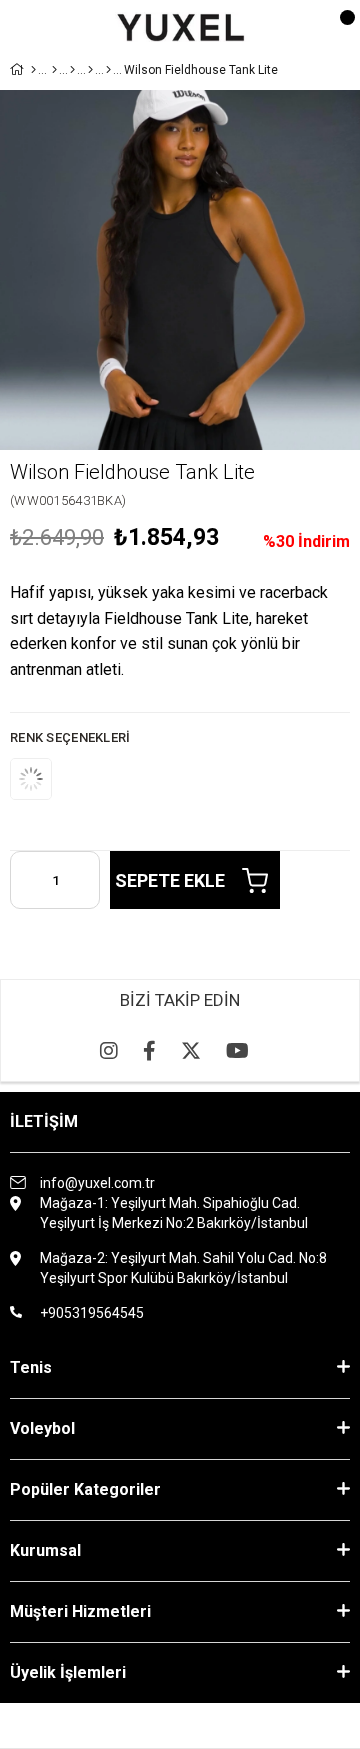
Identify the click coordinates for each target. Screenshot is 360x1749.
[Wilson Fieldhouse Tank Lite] (50, 779)
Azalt (25, 880)
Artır (85, 880)
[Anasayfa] (33, 70)
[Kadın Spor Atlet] (90, 70)
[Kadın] (54, 70)
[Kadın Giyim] (72, 70)
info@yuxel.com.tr (97, 1183)
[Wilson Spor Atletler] (108, 70)
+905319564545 (92, 1313)
